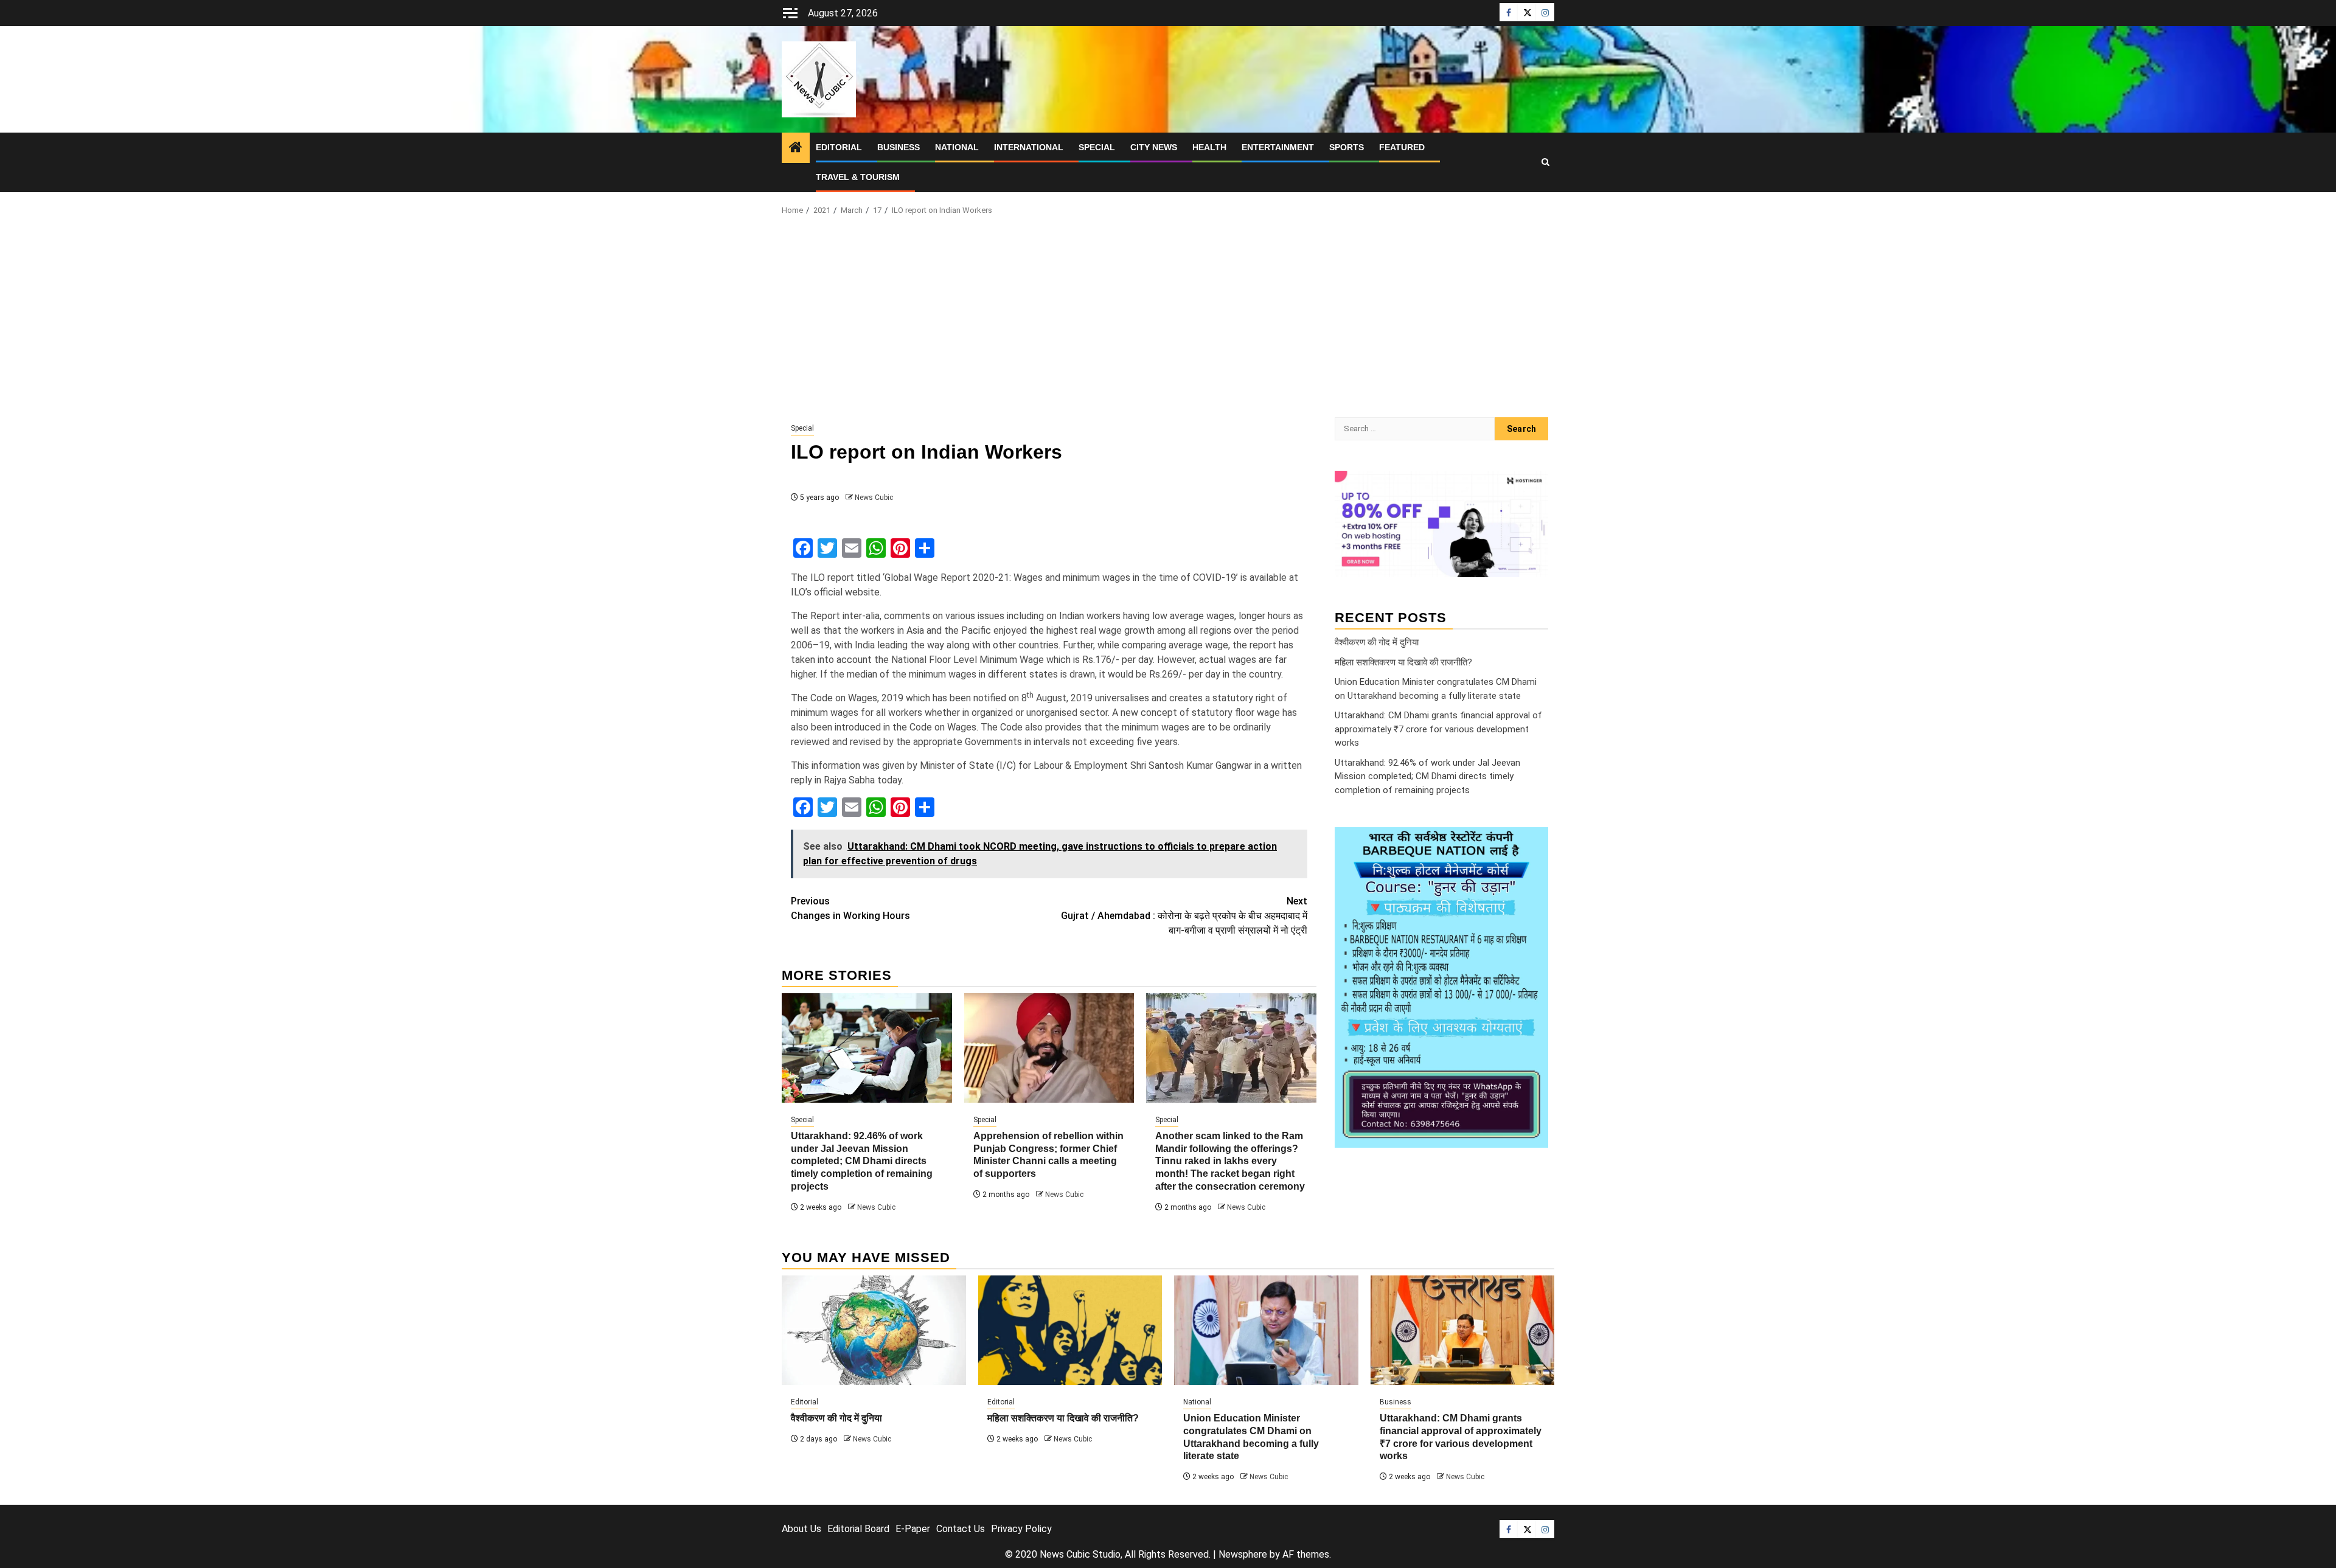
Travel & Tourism (858, 177)
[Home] (796, 148)
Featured (1402, 147)
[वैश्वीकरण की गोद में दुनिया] (874, 1330)
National (957, 147)
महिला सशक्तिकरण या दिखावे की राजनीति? (1403, 662)
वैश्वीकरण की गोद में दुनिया (1377, 642)
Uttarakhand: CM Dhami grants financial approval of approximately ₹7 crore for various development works (1438, 729)
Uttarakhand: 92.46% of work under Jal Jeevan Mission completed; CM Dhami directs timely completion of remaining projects (862, 1161)
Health (1209, 147)
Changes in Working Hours (850, 908)
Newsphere (1243, 1554)
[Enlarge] (1532, 843)
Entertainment (1278, 147)
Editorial (839, 147)
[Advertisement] (1168, 320)
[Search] (1545, 162)
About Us (801, 1529)
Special (1097, 147)
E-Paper (913, 1529)
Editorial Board (858, 1529)
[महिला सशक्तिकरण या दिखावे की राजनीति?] (1070, 1330)
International (1029, 147)
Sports (1347, 147)
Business (899, 147)
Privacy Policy (1021, 1529)
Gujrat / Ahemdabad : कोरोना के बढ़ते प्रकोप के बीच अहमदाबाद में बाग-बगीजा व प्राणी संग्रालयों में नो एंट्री (1184, 916)
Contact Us (961, 1529)
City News (1154, 147)
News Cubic (874, 498)
